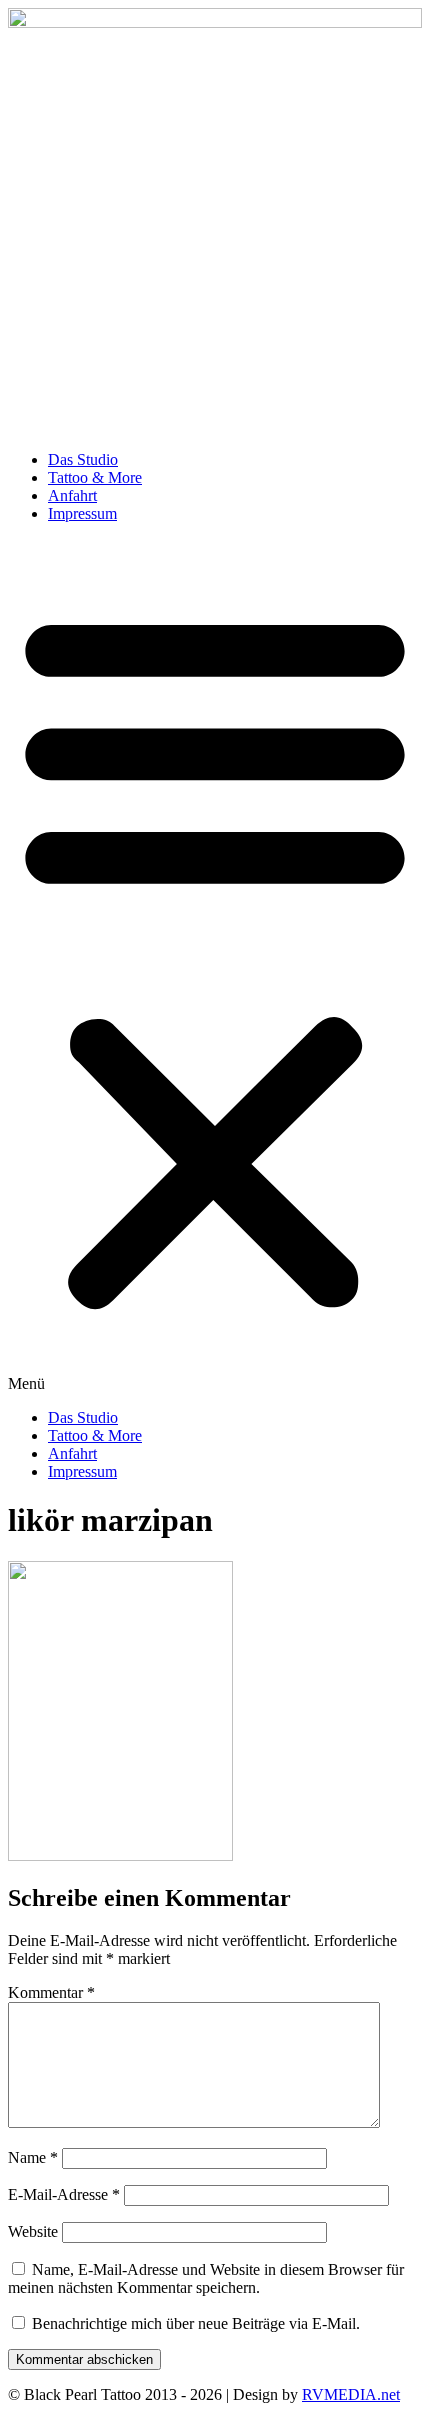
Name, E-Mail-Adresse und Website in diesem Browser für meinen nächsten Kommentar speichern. (206, 2278)
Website (33, 2231)
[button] (215, 966)
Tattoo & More (95, 477)
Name (33, 2157)
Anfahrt (72, 495)
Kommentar (51, 1992)
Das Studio (83, 459)
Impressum (82, 513)
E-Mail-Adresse (64, 2194)
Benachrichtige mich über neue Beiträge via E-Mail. (196, 2323)
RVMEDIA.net (351, 2394)
